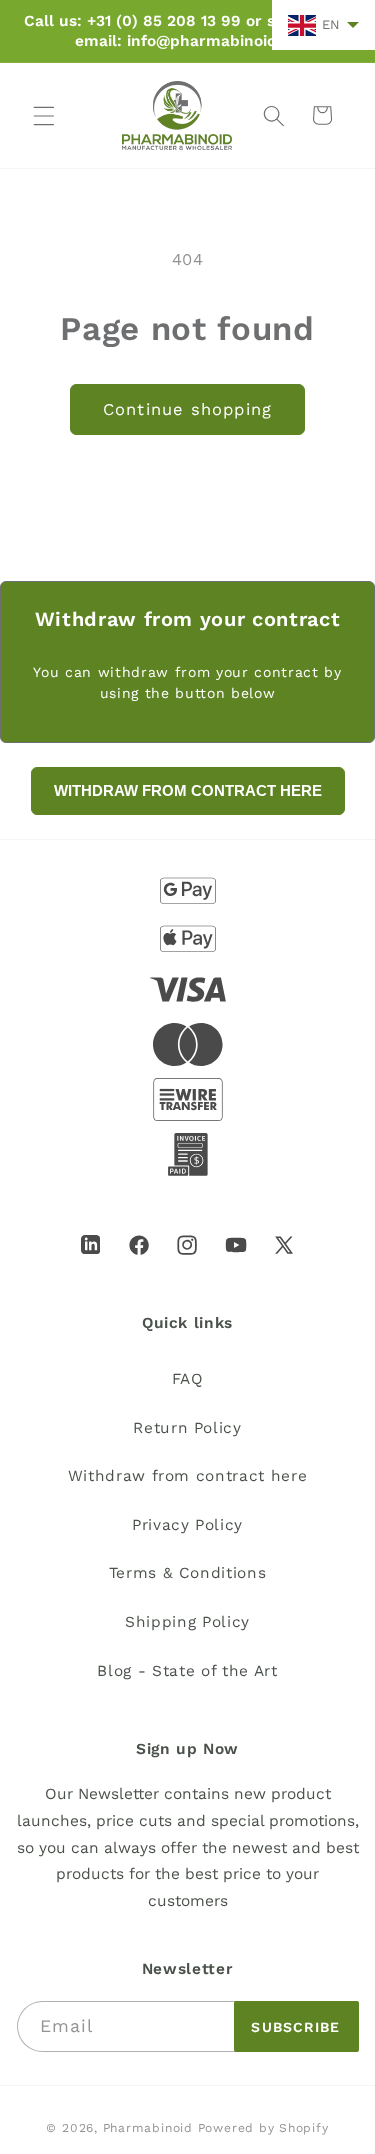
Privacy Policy (187, 1525)
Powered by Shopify (263, 2128)
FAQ (188, 1379)
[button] (44, 115)
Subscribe (295, 2027)
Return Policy (187, 1428)
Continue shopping (187, 409)
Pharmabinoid (148, 2128)
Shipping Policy (187, 1622)
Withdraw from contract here (188, 1476)
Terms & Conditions (188, 1573)
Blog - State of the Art (187, 1671)
